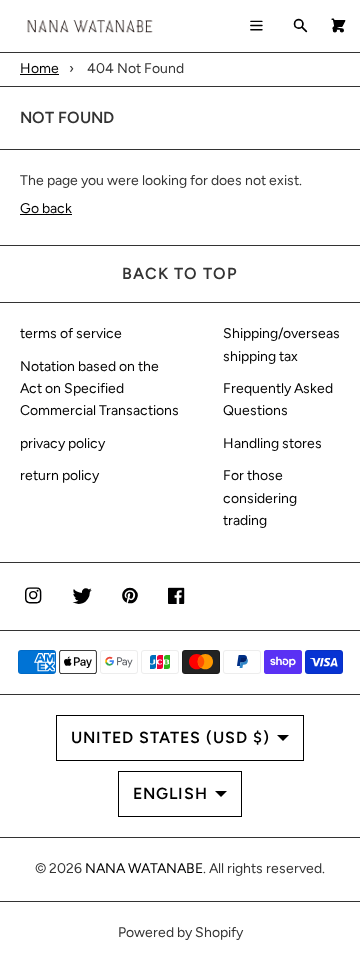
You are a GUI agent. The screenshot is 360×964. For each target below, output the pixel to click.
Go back (46, 208)
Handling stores (272, 443)
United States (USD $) (170, 737)
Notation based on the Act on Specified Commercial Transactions (99, 389)
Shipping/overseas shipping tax (281, 344)
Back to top (180, 273)
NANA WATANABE (144, 868)
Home (39, 68)
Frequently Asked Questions (278, 399)
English (170, 793)
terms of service (71, 333)
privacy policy (62, 443)
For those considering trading (260, 498)
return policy (59, 475)
